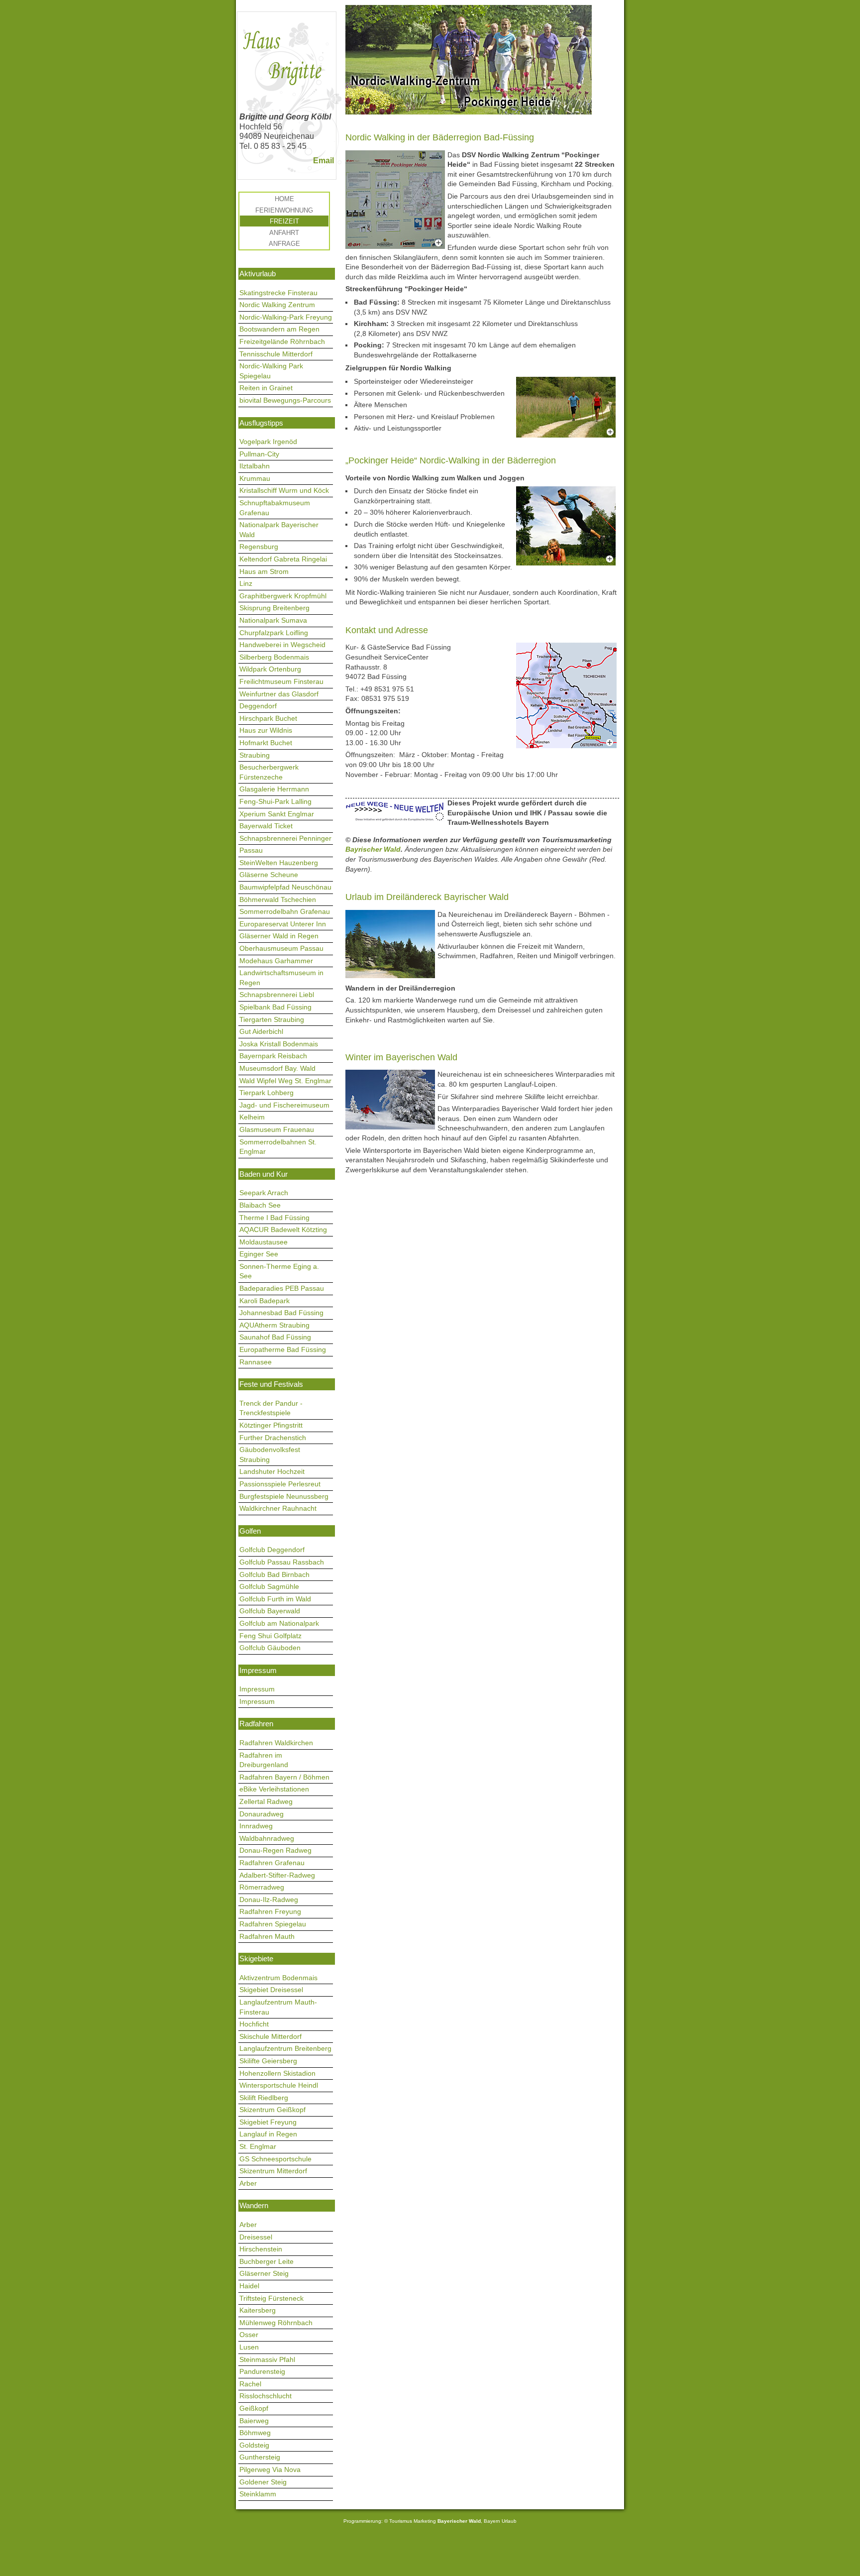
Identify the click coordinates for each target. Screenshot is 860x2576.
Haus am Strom (264, 571)
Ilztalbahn (255, 466)
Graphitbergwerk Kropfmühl (283, 596)
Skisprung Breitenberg (274, 608)
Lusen (249, 2347)
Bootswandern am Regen (279, 329)
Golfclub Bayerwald (270, 1611)
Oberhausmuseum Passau (281, 948)
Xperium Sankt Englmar (277, 814)
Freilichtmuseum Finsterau (281, 681)
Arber (248, 2183)
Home (284, 199)
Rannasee (256, 1362)
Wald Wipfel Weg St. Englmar (285, 1081)
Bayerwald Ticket (266, 826)
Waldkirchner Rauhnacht (278, 1508)
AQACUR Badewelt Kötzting (283, 1230)
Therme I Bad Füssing (274, 1218)
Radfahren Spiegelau (273, 1924)
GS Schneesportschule (275, 2159)
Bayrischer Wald (373, 849)
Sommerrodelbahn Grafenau (285, 911)
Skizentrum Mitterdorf (273, 2171)
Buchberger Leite (267, 2261)
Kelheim (252, 1117)
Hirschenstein (261, 2249)
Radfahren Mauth (267, 1936)
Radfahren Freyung (270, 1911)
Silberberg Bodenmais (274, 657)
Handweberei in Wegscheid (282, 645)
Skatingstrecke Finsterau (278, 293)
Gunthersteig (260, 2457)
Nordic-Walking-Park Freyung (286, 317)
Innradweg (256, 1826)
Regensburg (259, 547)
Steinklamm (258, 2494)
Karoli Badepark (265, 1301)
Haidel (249, 2286)
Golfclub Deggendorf (272, 1550)
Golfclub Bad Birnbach (274, 1574)
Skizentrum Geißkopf (272, 2110)
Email (323, 161)
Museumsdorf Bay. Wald (277, 1068)
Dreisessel (256, 2237)
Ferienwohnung (284, 210)
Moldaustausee (264, 1242)
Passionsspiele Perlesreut (280, 1484)
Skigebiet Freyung (268, 2122)
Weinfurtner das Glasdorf (279, 694)
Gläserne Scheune (269, 875)
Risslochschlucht (266, 2396)
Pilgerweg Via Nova (270, 2469)
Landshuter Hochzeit (272, 1471)
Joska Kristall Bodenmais (279, 1044)
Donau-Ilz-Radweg (269, 1900)
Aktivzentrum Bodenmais (278, 1978)
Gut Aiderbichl (261, 1031)
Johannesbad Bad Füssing (281, 1313)
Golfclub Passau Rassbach (282, 1562)
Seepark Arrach (264, 1193)
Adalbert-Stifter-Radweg (277, 1875)
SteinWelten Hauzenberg (279, 863)
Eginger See (259, 1254)
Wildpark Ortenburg (270, 669)
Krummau (255, 478)
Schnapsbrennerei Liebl (277, 995)
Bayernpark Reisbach (273, 1056)
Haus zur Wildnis (266, 730)
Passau (251, 850)
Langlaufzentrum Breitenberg (285, 2048)
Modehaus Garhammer (276, 961)
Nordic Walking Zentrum (277, 305)
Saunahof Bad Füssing (275, 1337)
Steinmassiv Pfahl (267, 2359)
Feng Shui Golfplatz (270, 1636)
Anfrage (284, 244)
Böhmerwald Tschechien (278, 899)
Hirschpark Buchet (268, 718)
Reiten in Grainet (266, 388)
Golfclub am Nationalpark (279, 1623)
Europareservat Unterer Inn (283, 924)
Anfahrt (284, 233)
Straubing (255, 755)
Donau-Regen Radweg (275, 1850)
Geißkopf (254, 2408)
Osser (249, 2335)
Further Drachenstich (273, 1438)
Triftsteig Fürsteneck (271, 2298)
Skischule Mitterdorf (270, 2036)
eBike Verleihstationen (274, 1789)
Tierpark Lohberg (267, 1093)
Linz (246, 583)
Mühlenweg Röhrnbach (276, 2323)
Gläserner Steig (264, 2273)
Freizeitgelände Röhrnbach (282, 341)
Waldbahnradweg (267, 1838)
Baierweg (254, 2421)
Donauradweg (262, 1814)
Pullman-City (259, 454)
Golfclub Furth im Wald (275, 1599)
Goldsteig (254, 2445)
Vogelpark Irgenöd (268, 442)
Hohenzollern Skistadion (277, 2073)
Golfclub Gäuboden (270, 1648)
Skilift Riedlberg (264, 2098)
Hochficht (254, 2024)
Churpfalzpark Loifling (274, 633)
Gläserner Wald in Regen (279, 936)
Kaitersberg (258, 2310)
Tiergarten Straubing (272, 1019)
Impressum (257, 1689)
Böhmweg (255, 2433)
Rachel (250, 2384)
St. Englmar (258, 2146)
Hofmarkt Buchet (266, 743)
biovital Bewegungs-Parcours (285, 400)
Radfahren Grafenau (272, 1863)
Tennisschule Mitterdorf (276, 354)
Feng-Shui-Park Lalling (275, 801)
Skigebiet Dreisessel (271, 1990)
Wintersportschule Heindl (279, 2085)
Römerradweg (262, 1887)
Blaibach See (260, 1205)
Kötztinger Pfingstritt (271, 1425)
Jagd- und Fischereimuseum (284, 1105)
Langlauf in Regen (268, 2134)
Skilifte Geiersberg (268, 2061)
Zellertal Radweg (266, 1801)
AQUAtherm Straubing (274, 1325)
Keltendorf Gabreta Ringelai (283, 559)
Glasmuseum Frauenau (277, 1129)
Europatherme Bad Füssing (283, 1349)
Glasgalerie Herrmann (274, 789)
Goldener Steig (263, 2482)
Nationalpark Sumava (273, 620)
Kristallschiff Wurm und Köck (284, 490)
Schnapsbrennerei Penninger (285, 838)
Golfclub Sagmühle (269, 1586)
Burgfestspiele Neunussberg (284, 1496)
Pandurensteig (262, 2371)
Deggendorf (258, 706)
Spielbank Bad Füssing (275, 1007)
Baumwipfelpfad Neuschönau (285, 887)
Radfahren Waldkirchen (276, 1743)
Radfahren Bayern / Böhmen (284, 1777)
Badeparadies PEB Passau (282, 1288)
